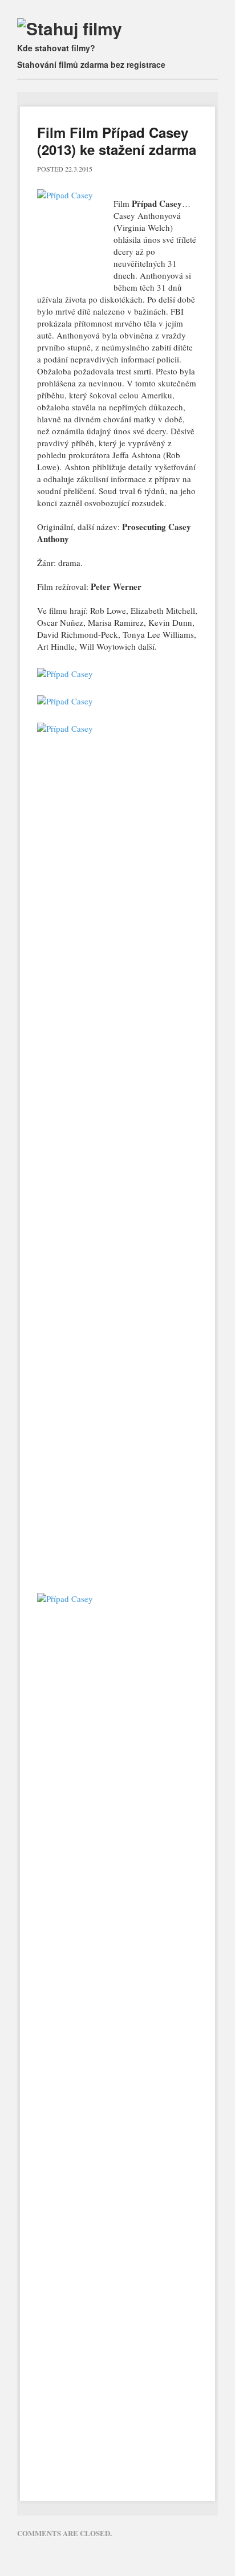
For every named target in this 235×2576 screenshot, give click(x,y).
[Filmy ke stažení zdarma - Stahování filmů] (70, 28)
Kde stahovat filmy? (56, 48)
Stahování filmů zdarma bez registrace (91, 64)
